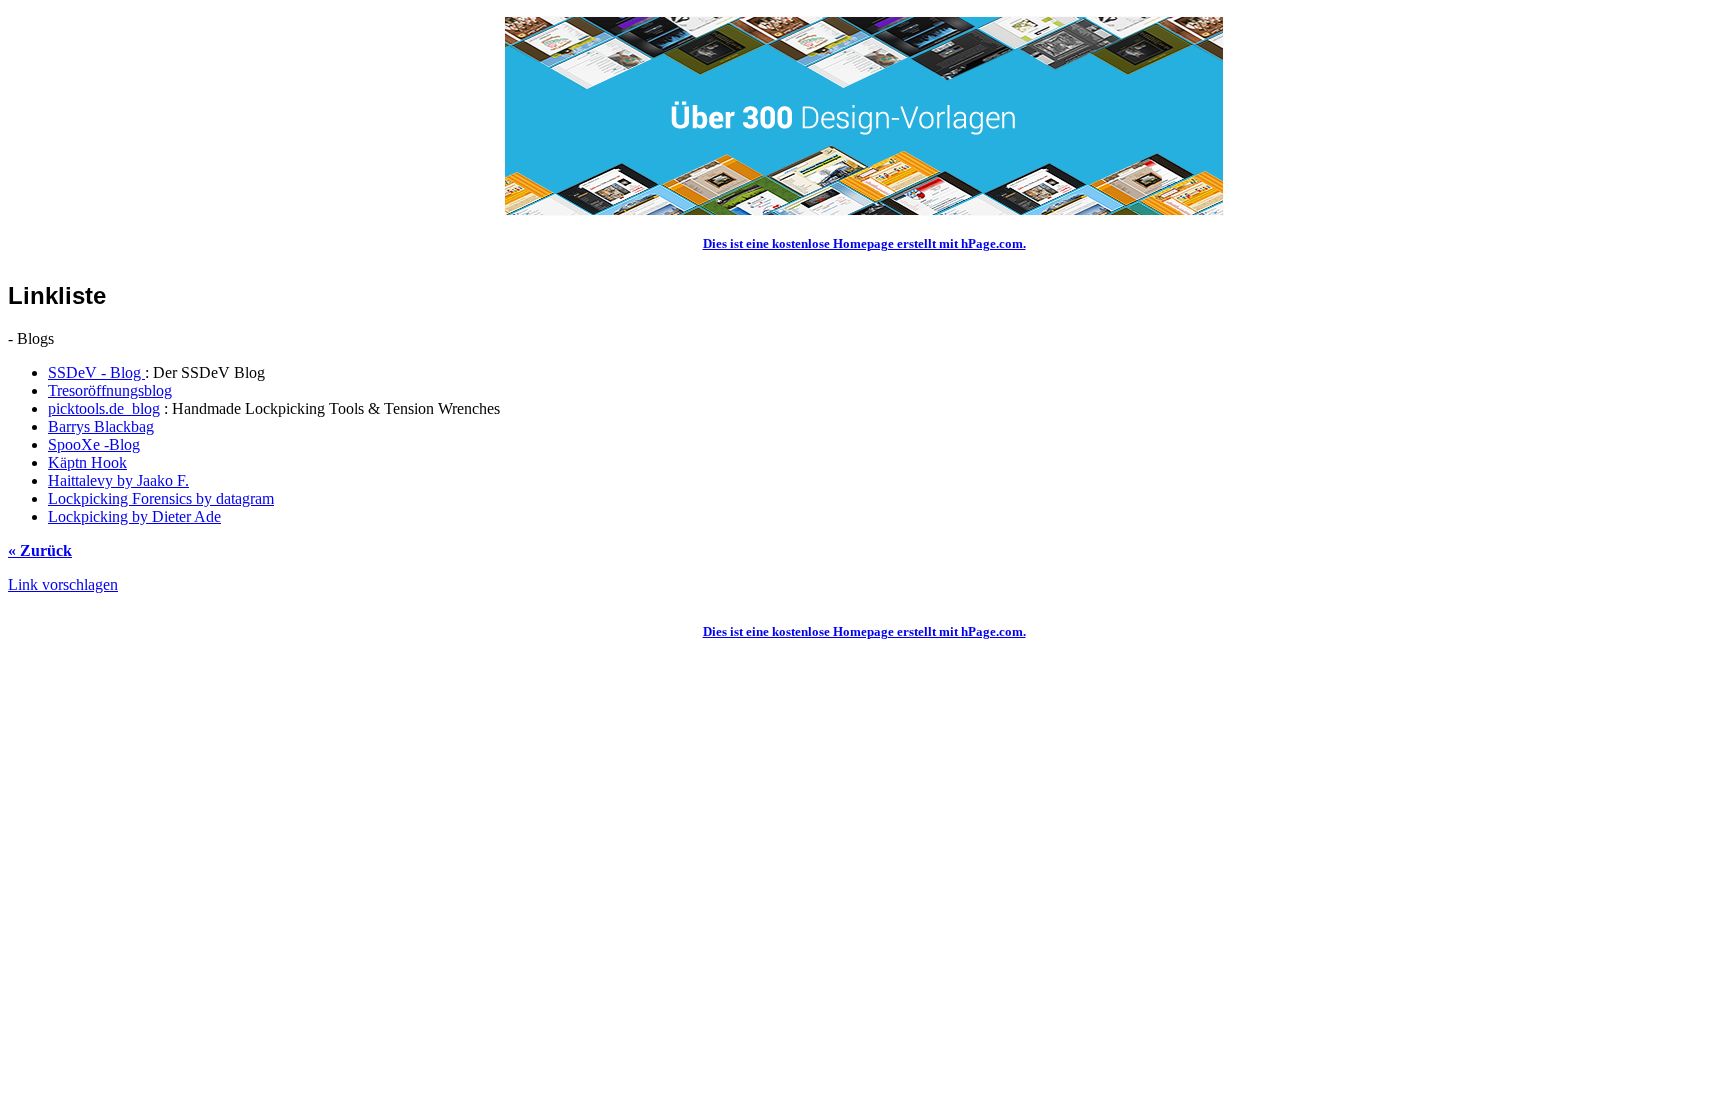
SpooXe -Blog (94, 444)
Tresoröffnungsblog (110, 390)
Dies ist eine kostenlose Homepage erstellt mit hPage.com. (864, 243)
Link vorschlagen (63, 584)
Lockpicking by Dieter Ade (134, 516)
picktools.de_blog (104, 408)
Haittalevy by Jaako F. (118, 480)
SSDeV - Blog (96, 372)
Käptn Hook (87, 462)
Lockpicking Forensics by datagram (161, 498)
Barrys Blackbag (101, 426)
